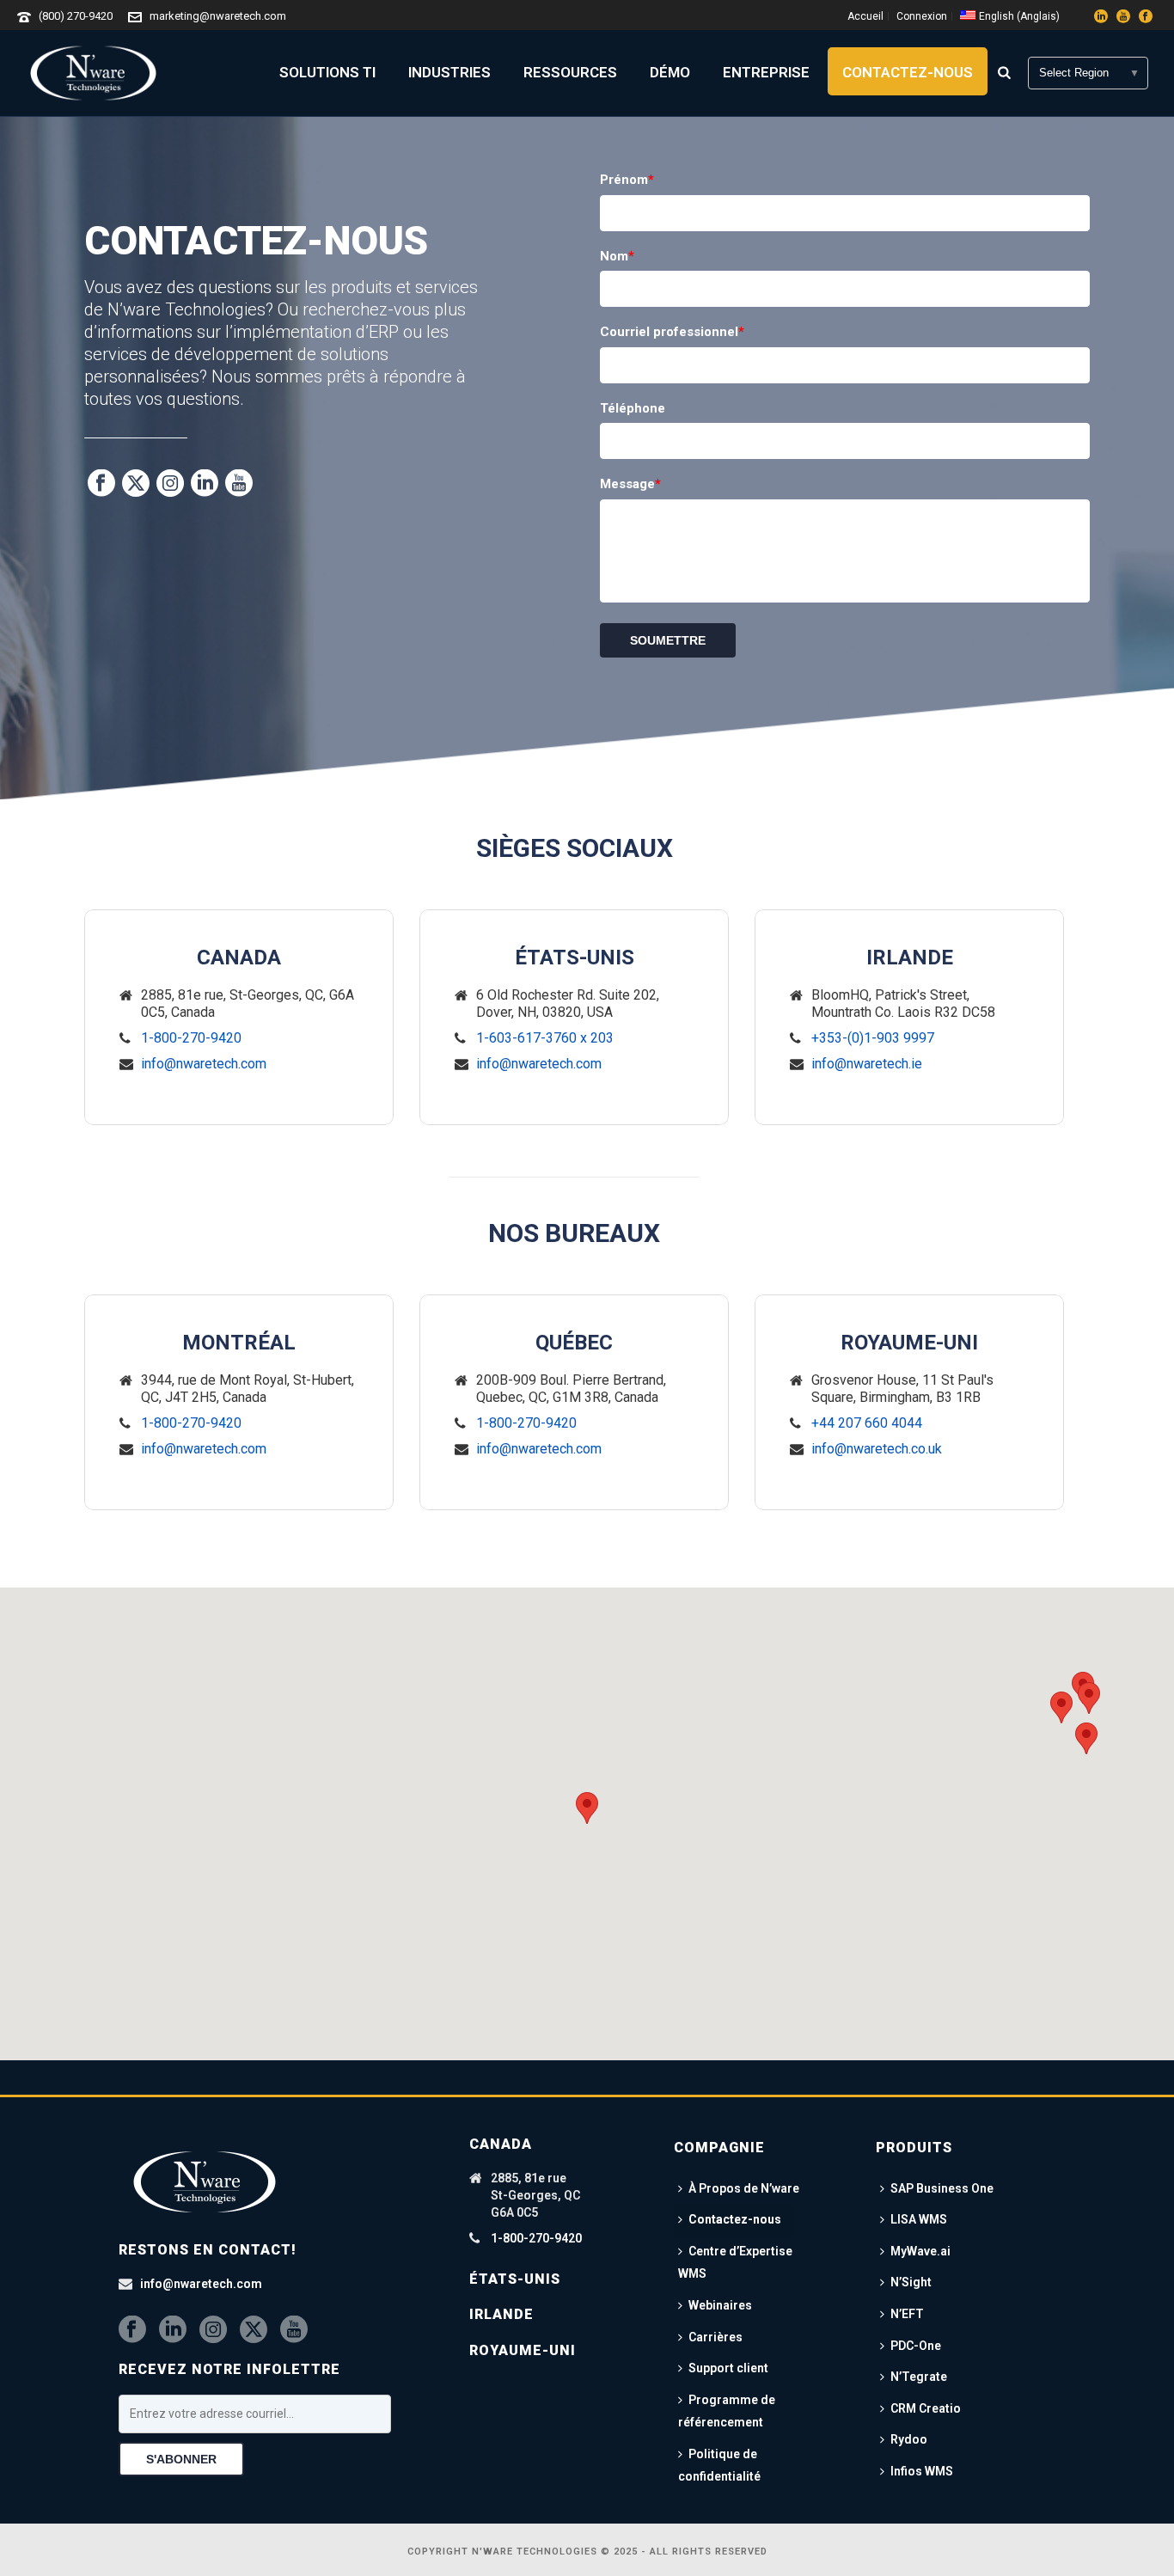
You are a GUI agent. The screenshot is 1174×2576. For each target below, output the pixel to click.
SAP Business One (942, 2188)
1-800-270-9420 (191, 1038)
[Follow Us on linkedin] (173, 2330)
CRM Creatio (926, 2408)
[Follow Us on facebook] (132, 2330)
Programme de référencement (727, 2411)
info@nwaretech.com (204, 1064)
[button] (1086, 1738)
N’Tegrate (919, 2377)
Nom (617, 256)
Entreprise (766, 72)
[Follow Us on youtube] (294, 2330)
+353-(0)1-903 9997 (873, 1038)
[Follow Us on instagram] (213, 2330)
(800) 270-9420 (76, 16)
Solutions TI (327, 72)
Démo (670, 72)
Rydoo (909, 2439)
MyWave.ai (920, 2251)
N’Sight (911, 2282)
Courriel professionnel (672, 332)
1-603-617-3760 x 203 (545, 1038)
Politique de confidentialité (719, 2466)
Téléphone (633, 408)
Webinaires (720, 2305)
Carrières (715, 2337)
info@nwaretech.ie (867, 1064)
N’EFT (907, 2314)
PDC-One (916, 2346)
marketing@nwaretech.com (218, 16)
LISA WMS (919, 2219)
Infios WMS (922, 2471)
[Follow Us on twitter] (254, 2330)
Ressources (570, 72)
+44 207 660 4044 (867, 1423)
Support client (728, 2368)
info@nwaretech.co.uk (877, 1449)
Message (630, 484)
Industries (449, 72)
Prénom (627, 180)
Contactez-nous (908, 72)
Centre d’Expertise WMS (735, 2263)
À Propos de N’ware (744, 2188)
